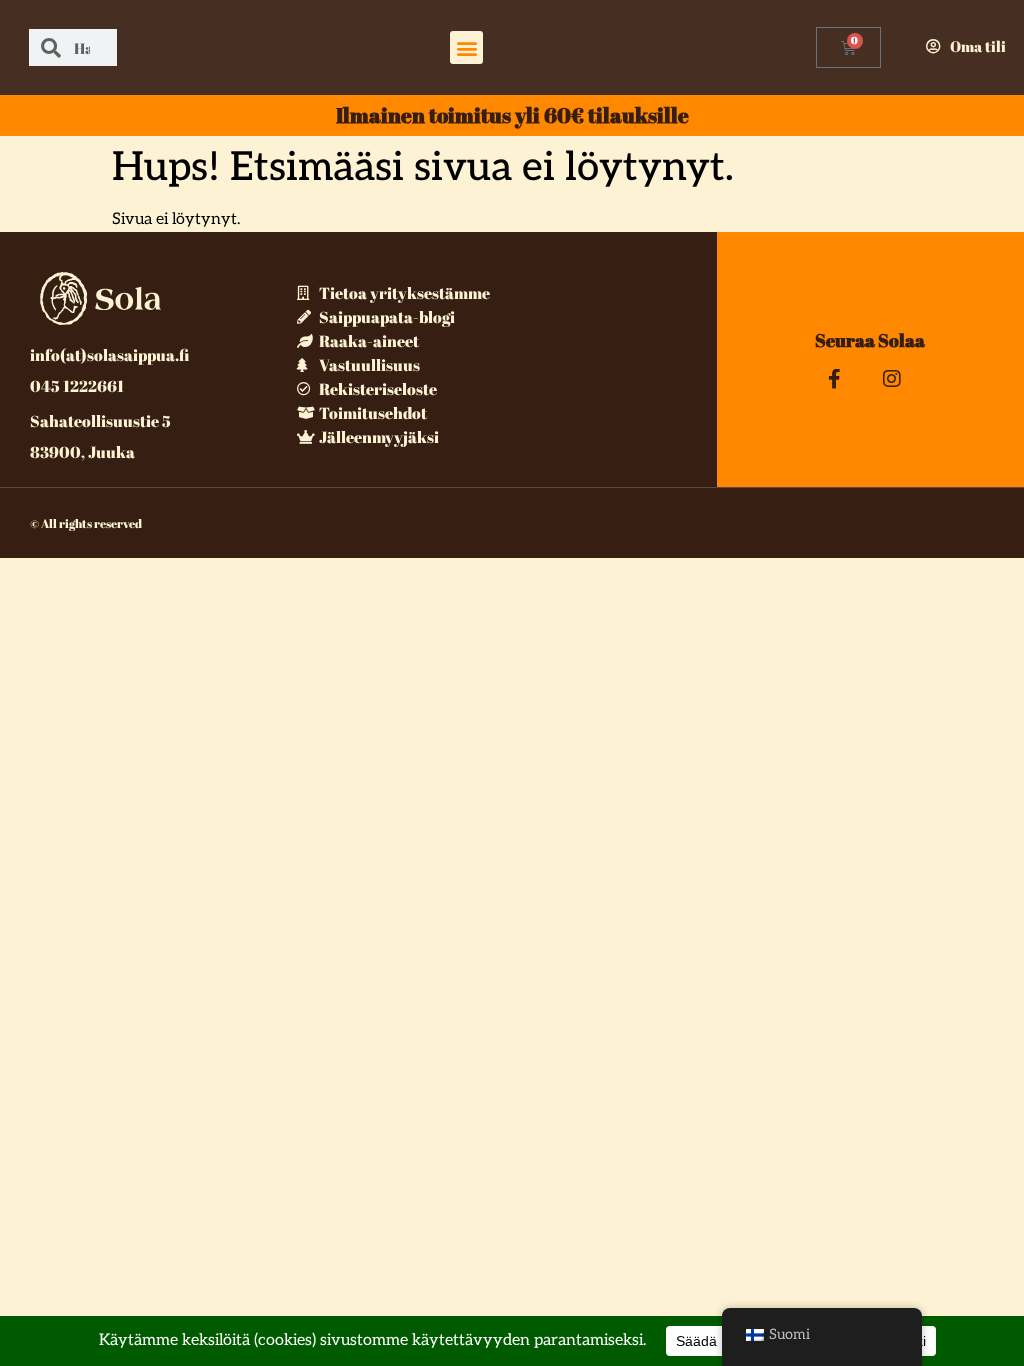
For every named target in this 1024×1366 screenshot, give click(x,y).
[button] (466, 47)
